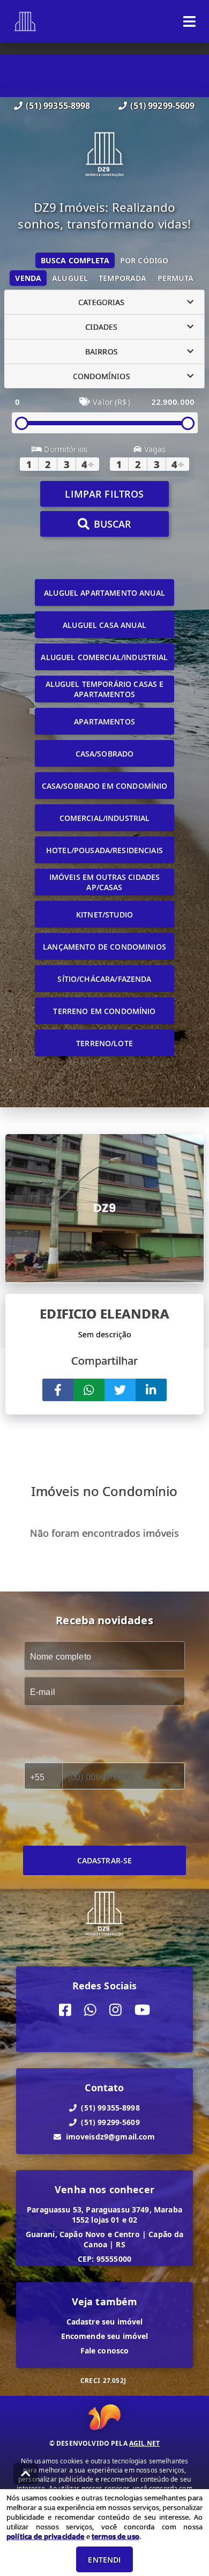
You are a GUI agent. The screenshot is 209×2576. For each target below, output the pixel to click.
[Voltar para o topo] (26, 2474)
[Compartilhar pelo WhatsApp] (89, 1390)
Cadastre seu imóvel (105, 2322)
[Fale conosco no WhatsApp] (90, 2010)
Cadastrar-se (105, 1860)
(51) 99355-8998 (58, 106)
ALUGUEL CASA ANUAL (104, 625)
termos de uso (115, 2536)
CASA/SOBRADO (105, 754)
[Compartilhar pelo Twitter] (120, 1390)
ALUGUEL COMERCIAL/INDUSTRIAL (104, 657)
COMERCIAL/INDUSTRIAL (105, 818)
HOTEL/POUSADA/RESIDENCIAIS (104, 850)
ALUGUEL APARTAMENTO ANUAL (104, 593)
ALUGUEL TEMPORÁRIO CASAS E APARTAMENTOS (105, 689)
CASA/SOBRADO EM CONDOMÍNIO (105, 786)
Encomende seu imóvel (105, 2336)
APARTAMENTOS (104, 721)
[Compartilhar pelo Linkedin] (151, 1390)
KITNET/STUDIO (104, 915)
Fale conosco (105, 2351)
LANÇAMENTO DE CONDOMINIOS (104, 947)
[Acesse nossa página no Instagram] (115, 2010)
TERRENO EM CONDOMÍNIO (104, 1011)
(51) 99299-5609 (162, 106)
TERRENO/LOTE (104, 1043)
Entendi (104, 2560)
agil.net (144, 2443)
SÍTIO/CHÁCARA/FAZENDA (104, 979)
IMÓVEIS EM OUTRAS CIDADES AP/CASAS (105, 882)
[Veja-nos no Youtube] (142, 2010)
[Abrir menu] (189, 21)
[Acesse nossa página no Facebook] (65, 2010)
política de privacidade (45, 2536)
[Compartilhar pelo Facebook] (58, 1390)
